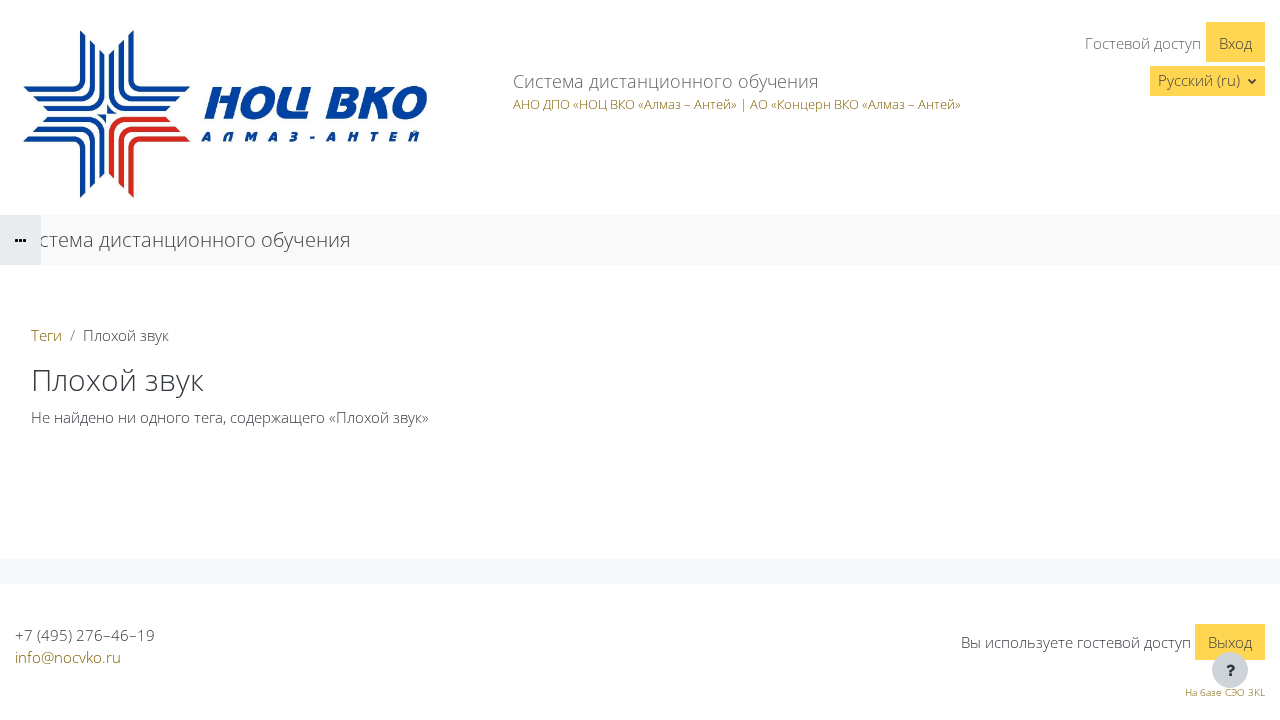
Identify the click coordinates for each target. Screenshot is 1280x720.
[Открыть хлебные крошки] (20, 240)
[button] (1207, 81)
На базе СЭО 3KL (1225, 692)
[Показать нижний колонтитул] (1230, 670)
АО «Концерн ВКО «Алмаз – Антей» (855, 104)
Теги (46, 335)
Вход (1235, 43)
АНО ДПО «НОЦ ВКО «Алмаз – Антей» (625, 104)
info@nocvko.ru (68, 657)
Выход (1230, 642)
